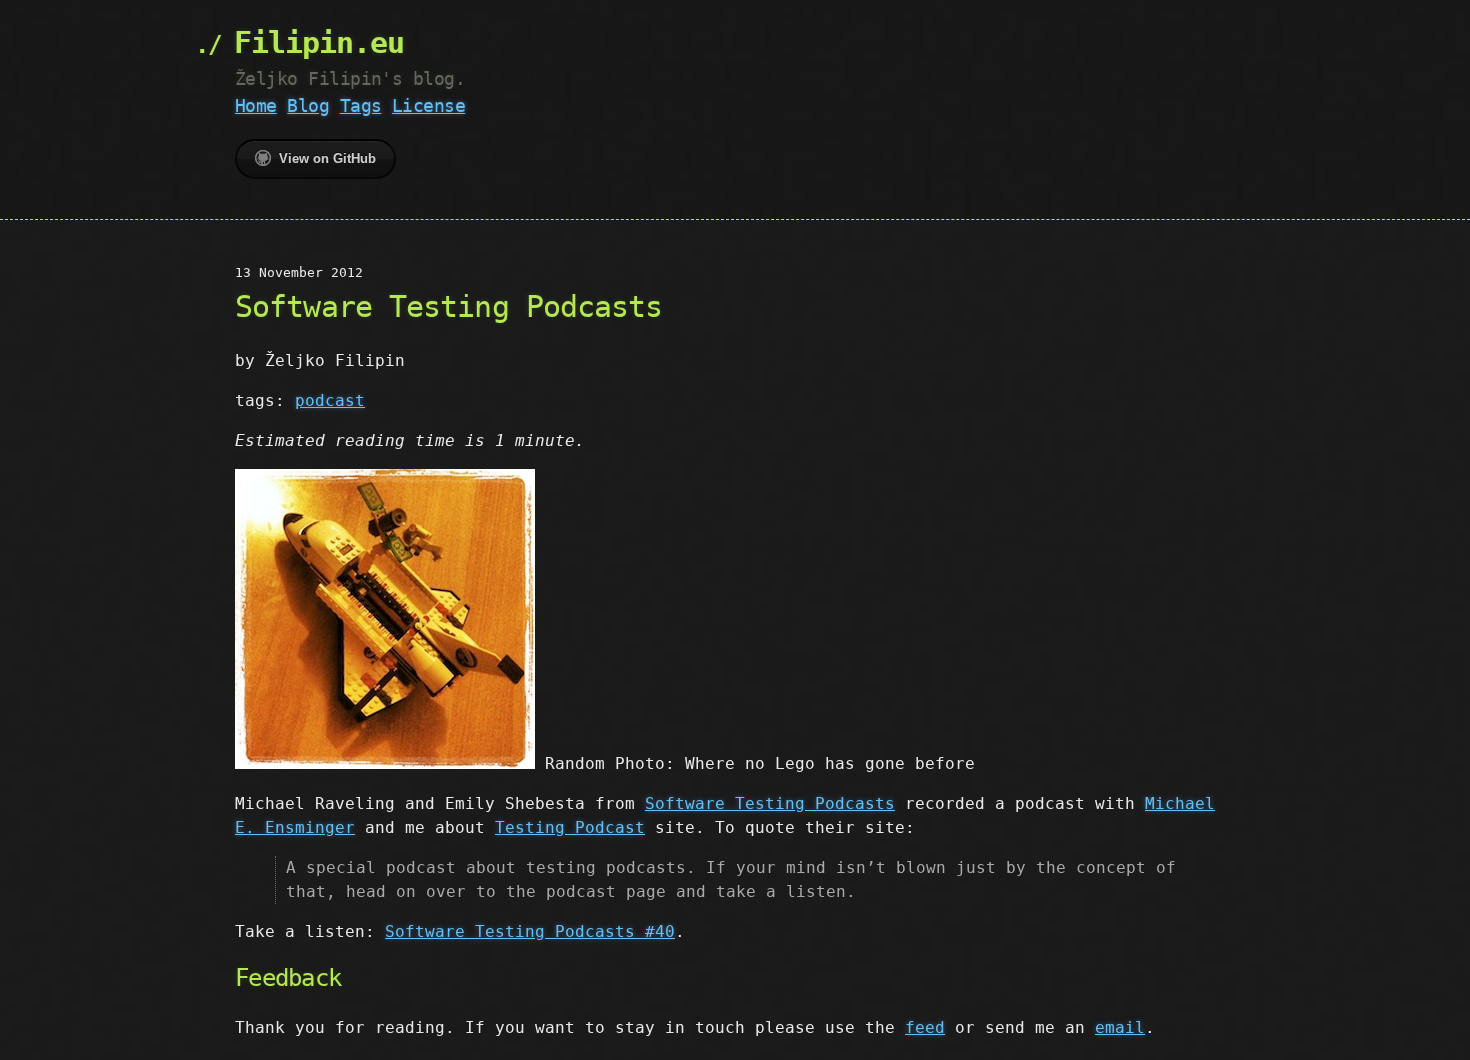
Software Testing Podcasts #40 (530, 931)
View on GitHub (327, 158)
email (1120, 1027)
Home (256, 105)
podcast (330, 400)
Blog (308, 105)
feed (925, 1027)
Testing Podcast (570, 827)
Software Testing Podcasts (770, 803)
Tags (361, 105)
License (428, 105)
